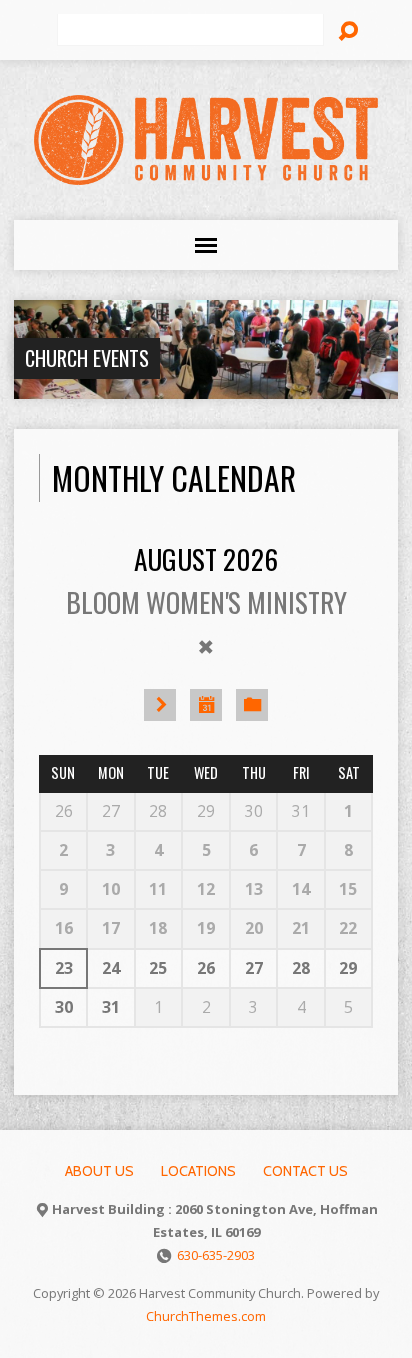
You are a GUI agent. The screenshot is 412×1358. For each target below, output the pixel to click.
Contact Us (305, 1171)
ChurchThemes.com (206, 1316)
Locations (198, 1171)
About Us (99, 1171)
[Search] (348, 31)
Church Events (87, 358)
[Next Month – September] (160, 705)
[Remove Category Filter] (206, 647)
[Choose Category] (252, 705)
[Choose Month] (206, 705)
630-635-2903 (216, 1255)
